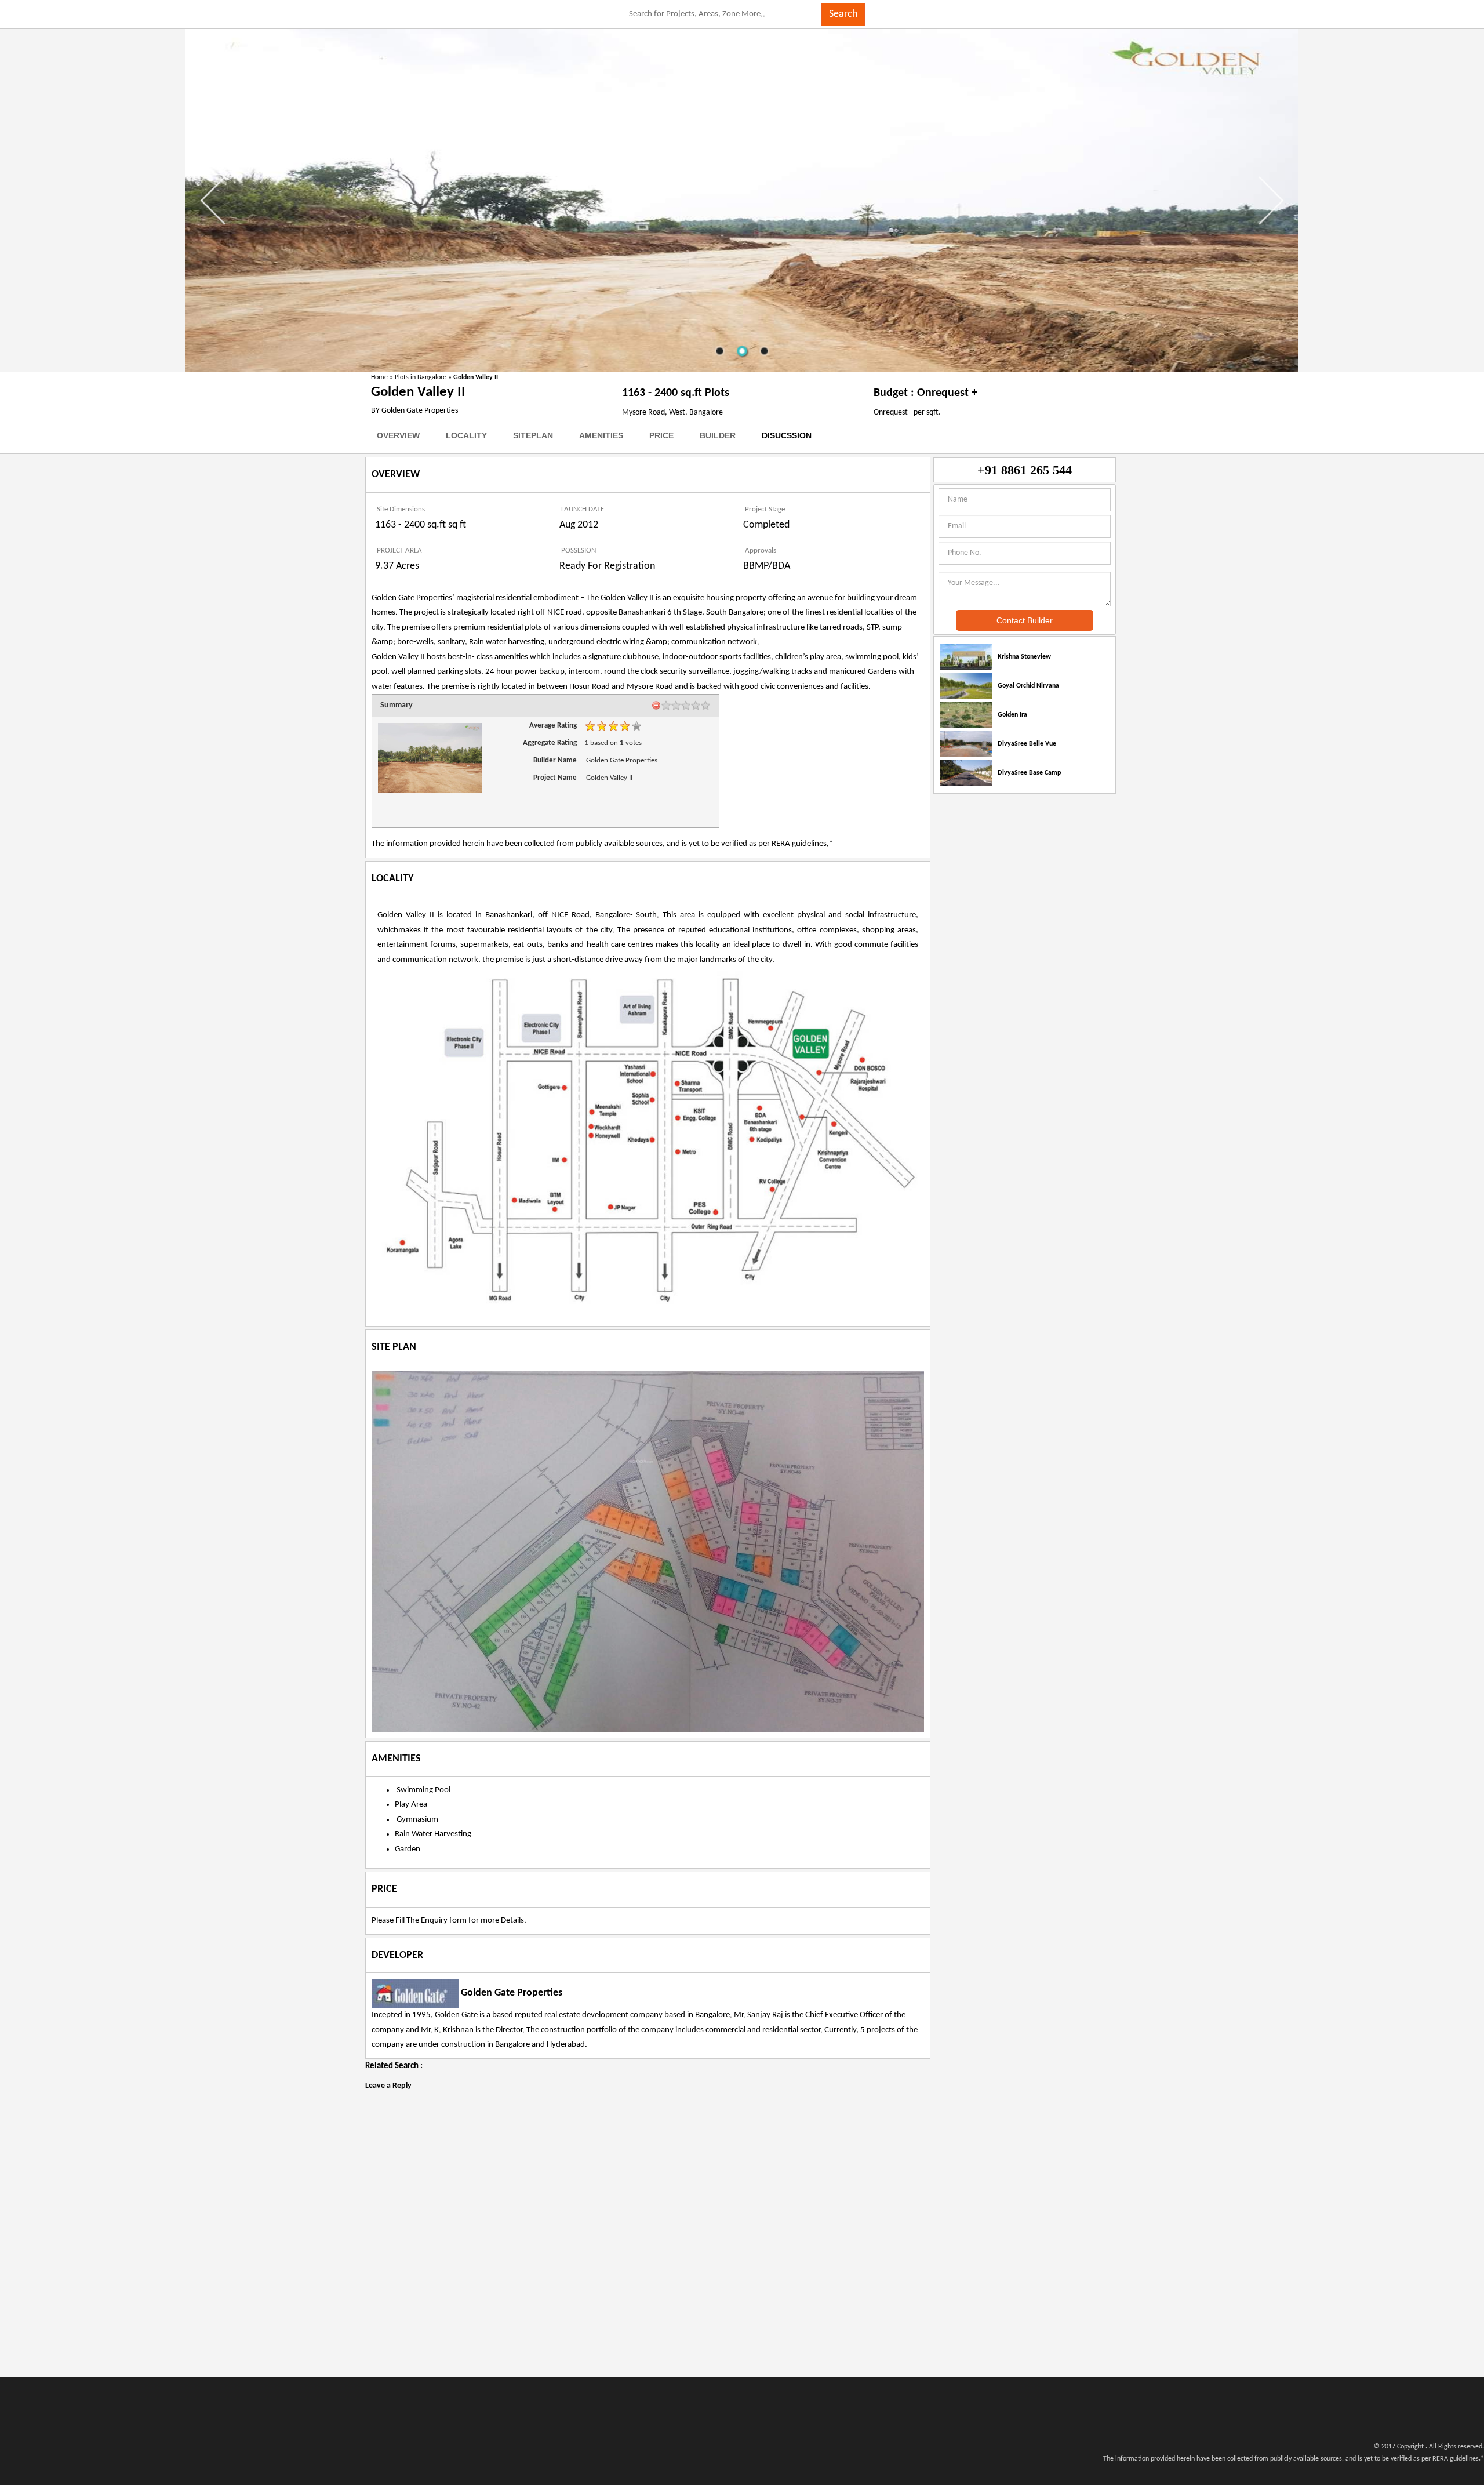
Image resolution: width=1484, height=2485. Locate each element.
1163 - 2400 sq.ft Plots (676, 393)
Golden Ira (1012, 715)
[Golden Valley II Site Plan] (648, 1552)
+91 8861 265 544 (1025, 470)
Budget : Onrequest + (925, 393)
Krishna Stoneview (1024, 657)
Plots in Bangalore (421, 377)
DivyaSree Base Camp (1029, 773)
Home (379, 377)
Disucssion (787, 435)
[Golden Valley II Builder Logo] (415, 1994)
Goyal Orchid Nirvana (1028, 686)
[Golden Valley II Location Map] (648, 1141)
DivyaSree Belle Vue (1027, 744)
